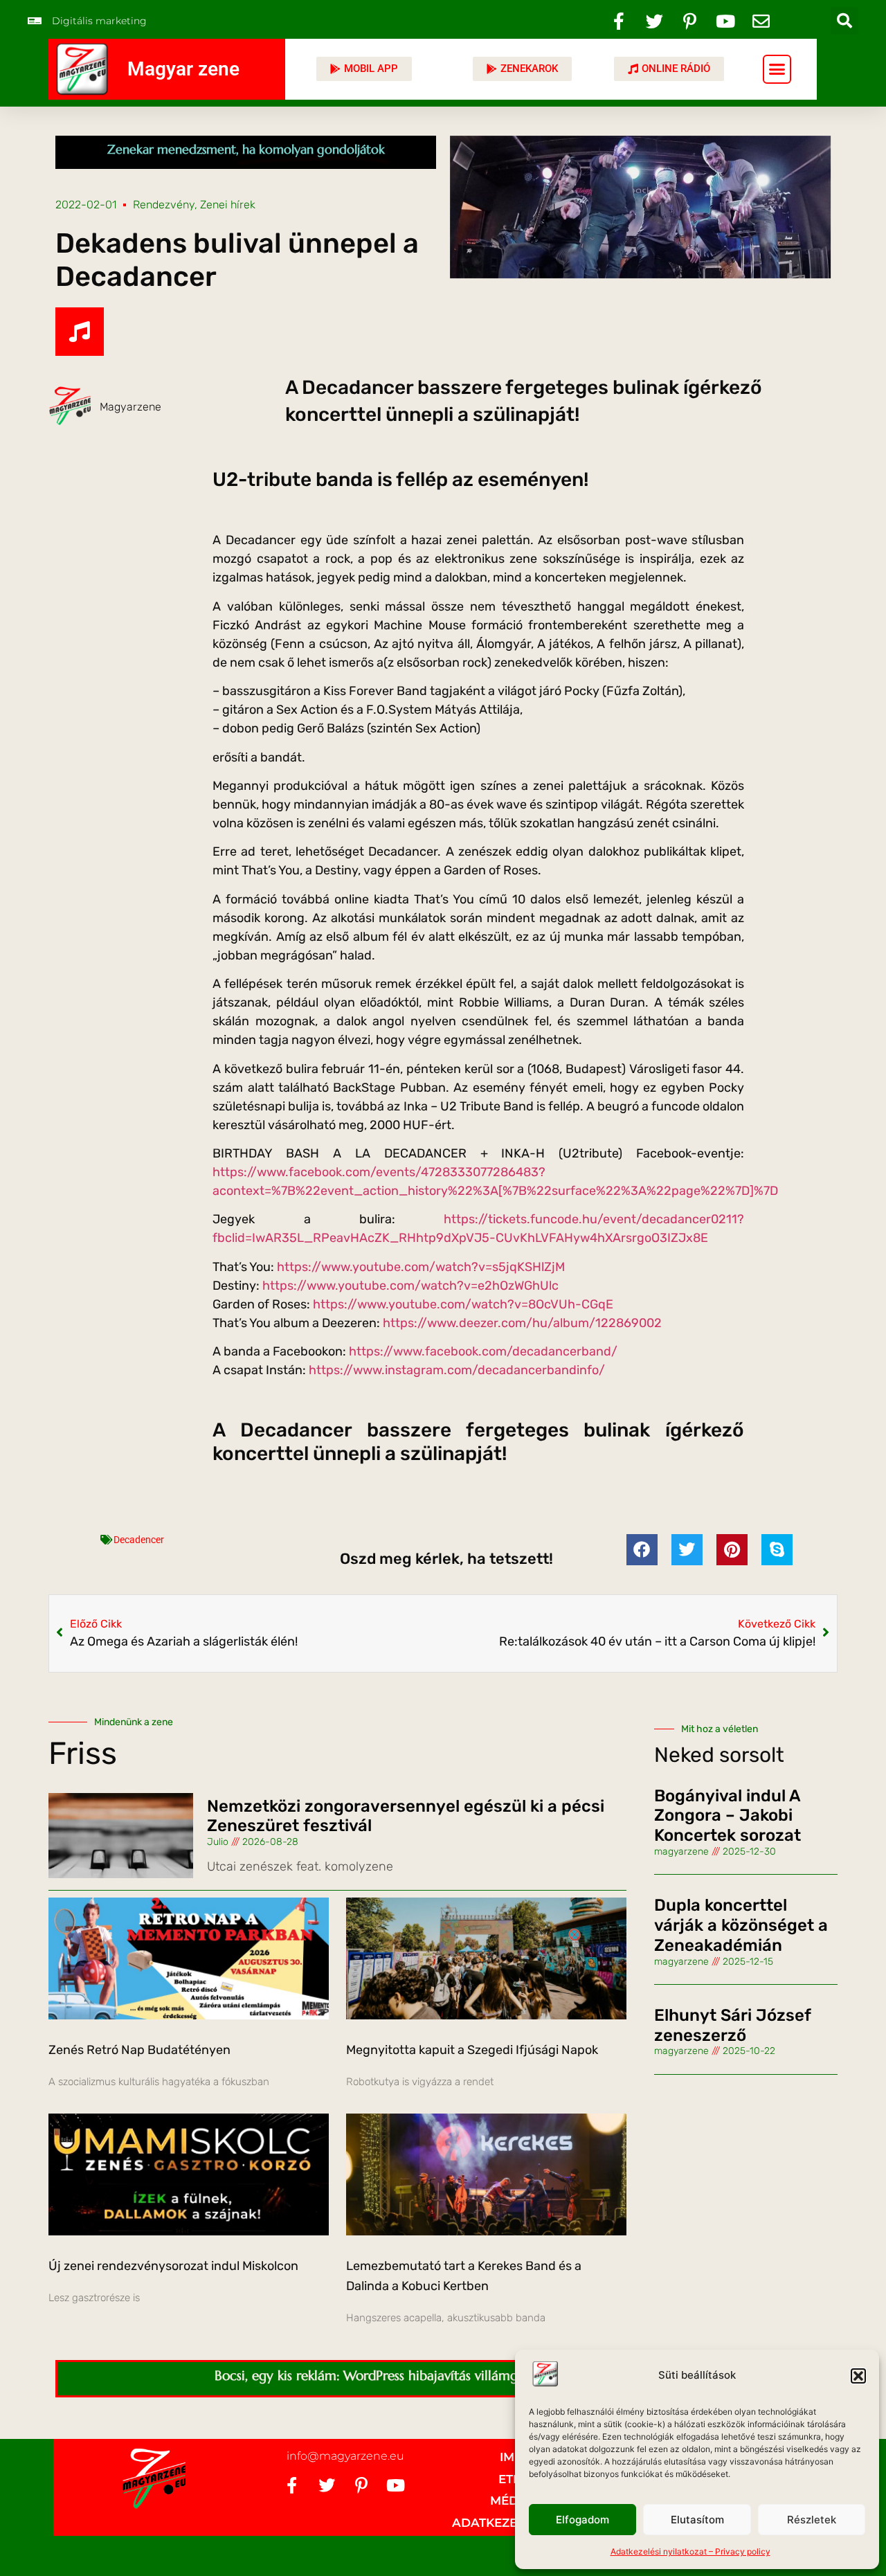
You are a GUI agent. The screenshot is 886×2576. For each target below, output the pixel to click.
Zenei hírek (228, 205)
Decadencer (139, 1540)
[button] (858, 2376)
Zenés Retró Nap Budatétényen (139, 2050)
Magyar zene (183, 69)
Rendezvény (164, 205)
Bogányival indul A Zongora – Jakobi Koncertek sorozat (727, 1816)
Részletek (812, 2520)
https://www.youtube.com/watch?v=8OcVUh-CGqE (463, 1304)
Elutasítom (697, 2520)
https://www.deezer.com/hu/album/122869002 (522, 1323)
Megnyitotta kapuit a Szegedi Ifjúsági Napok (472, 2050)
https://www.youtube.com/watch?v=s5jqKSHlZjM (421, 1267)
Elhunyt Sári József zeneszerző (732, 2025)
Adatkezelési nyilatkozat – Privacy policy (690, 2551)
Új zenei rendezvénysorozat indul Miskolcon (173, 2266)
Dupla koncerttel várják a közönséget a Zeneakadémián (741, 1925)
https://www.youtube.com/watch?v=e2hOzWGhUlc (410, 1286)
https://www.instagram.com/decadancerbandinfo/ (457, 1370)
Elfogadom (582, 2520)
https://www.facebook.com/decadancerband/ (483, 1351)
